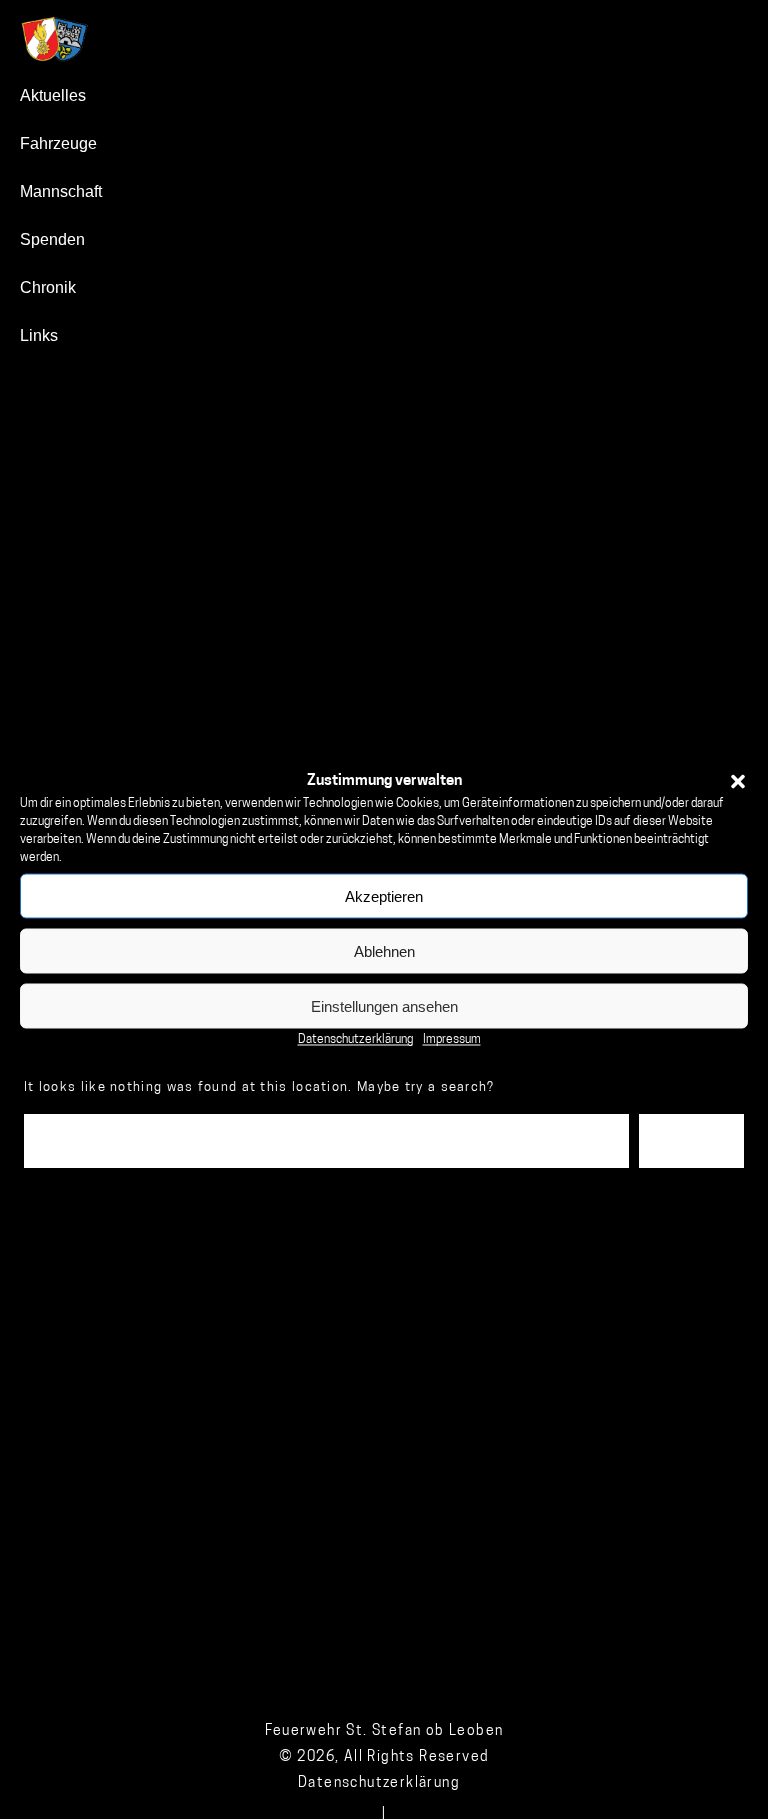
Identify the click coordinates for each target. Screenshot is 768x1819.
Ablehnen (384, 950)
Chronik (48, 287)
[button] (738, 781)
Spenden (52, 239)
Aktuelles (53, 95)
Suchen (691, 1140)
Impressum (452, 1040)
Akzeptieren (384, 895)
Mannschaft (61, 191)
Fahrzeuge (58, 143)
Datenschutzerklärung (355, 1040)
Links (39, 335)
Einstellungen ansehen (384, 1005)
